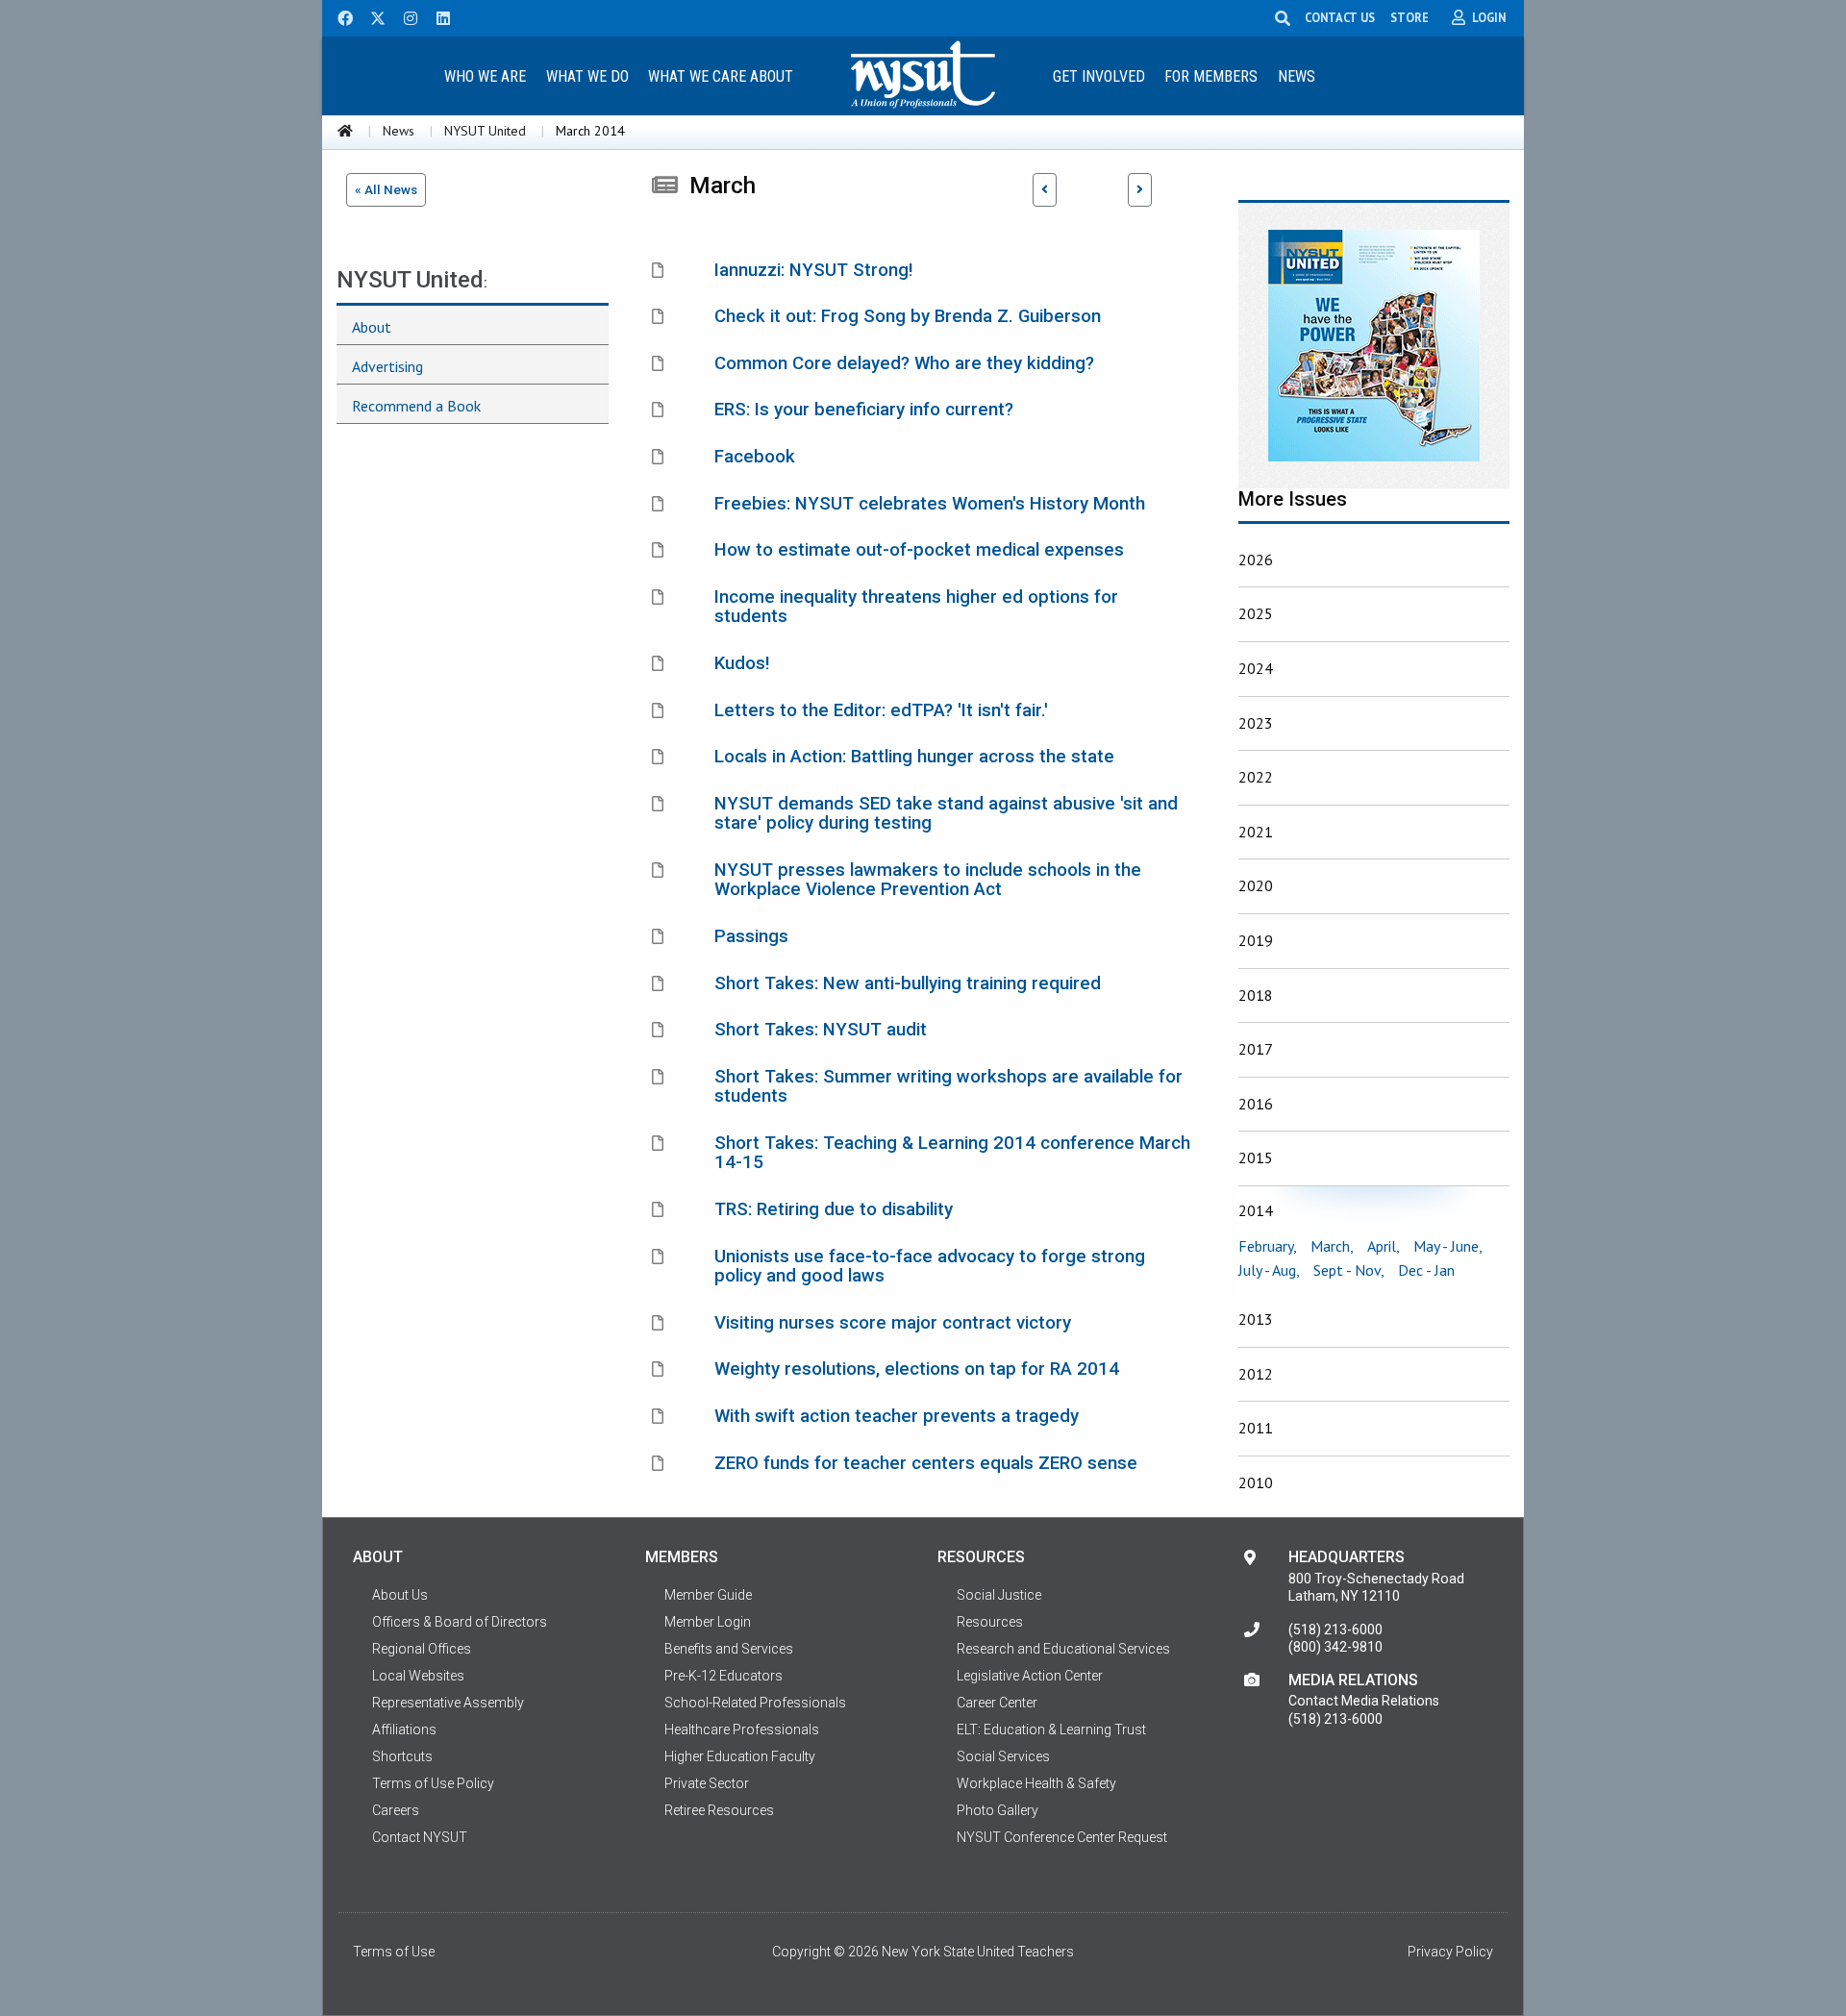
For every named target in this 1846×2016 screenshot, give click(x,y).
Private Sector (707, 1783)
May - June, (1448, 1246)
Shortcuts (402, 1756)
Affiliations (404, 1730)
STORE (1409, 17)
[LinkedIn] (437, 16)
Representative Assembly (448, 1703)
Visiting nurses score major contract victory (893, 1323)
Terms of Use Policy (433, 1783)
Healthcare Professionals (742, 1730)
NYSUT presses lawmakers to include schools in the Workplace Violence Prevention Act (928, 880)
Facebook (755, 457)
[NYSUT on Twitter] (371, 16)
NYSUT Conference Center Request (1062, 1837)
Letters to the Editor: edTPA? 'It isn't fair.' (881, 710)
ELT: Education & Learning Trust (1051, 1730)
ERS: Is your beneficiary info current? (864, 410)
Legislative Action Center (1030, 1676)
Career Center (997, 1703)
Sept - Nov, (1349, 1270)
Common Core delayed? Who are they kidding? (904, 363)
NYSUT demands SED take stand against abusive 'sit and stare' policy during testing (946, 814)
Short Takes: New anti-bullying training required (908, 983)
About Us (400, 1595)
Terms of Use (394, 1952)
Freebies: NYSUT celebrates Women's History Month (930, 504)
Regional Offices (422, 1649)
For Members (1211, 76)
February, (1268, 1246)
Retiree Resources (719, 1810)
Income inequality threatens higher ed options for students (916, 607)
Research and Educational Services (1063, 1649)
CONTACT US (1340, 17)
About (372, 327)
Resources (990, 1622)
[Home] (345, 131)
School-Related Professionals (755, 1703)
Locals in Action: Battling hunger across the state (914, 757)
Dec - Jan (1426, 1270)
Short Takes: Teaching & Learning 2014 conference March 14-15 (952, 1153)
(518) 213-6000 (1335, 1630)
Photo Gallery (998, 1810)
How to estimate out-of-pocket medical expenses (919, 550)
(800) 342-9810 (1335, 1647)
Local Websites (418, 1676)
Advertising (387, 366)
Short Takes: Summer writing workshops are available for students (948, 1087)
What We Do (587, 76)
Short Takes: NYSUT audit (821, 1030)
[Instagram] (405, 16)
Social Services (1003, 1756)
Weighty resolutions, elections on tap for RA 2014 (917, 1369)
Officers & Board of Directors (460, 1622)
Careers (396, 1810)
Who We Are (485, 76)
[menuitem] (485, 75)
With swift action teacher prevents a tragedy (897, 1416)
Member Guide (708, 1595)
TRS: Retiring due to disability (834, 1209)
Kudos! (742, 663)
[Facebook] (338, 16)
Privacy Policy (1450, 1952)
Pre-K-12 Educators (723, 1676)
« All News (386, 189)
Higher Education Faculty (740, 1756)
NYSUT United (485, 131)
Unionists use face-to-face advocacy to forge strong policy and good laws (930, 1267)
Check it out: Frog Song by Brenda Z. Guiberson (908, 316)
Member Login (708, 1622)
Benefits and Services (729, 1649)
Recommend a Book (416, 406)
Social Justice (999, 1595)
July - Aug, (1269, 1270)
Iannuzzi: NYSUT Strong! (814, 270)
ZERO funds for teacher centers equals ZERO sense (926, 1463)
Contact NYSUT (420, 1837)
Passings (751, 936)
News (1297, 76)
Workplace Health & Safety (1036, 1783)
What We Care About (721, 76)
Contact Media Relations (1364, 1701)
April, (1384, 1246)
